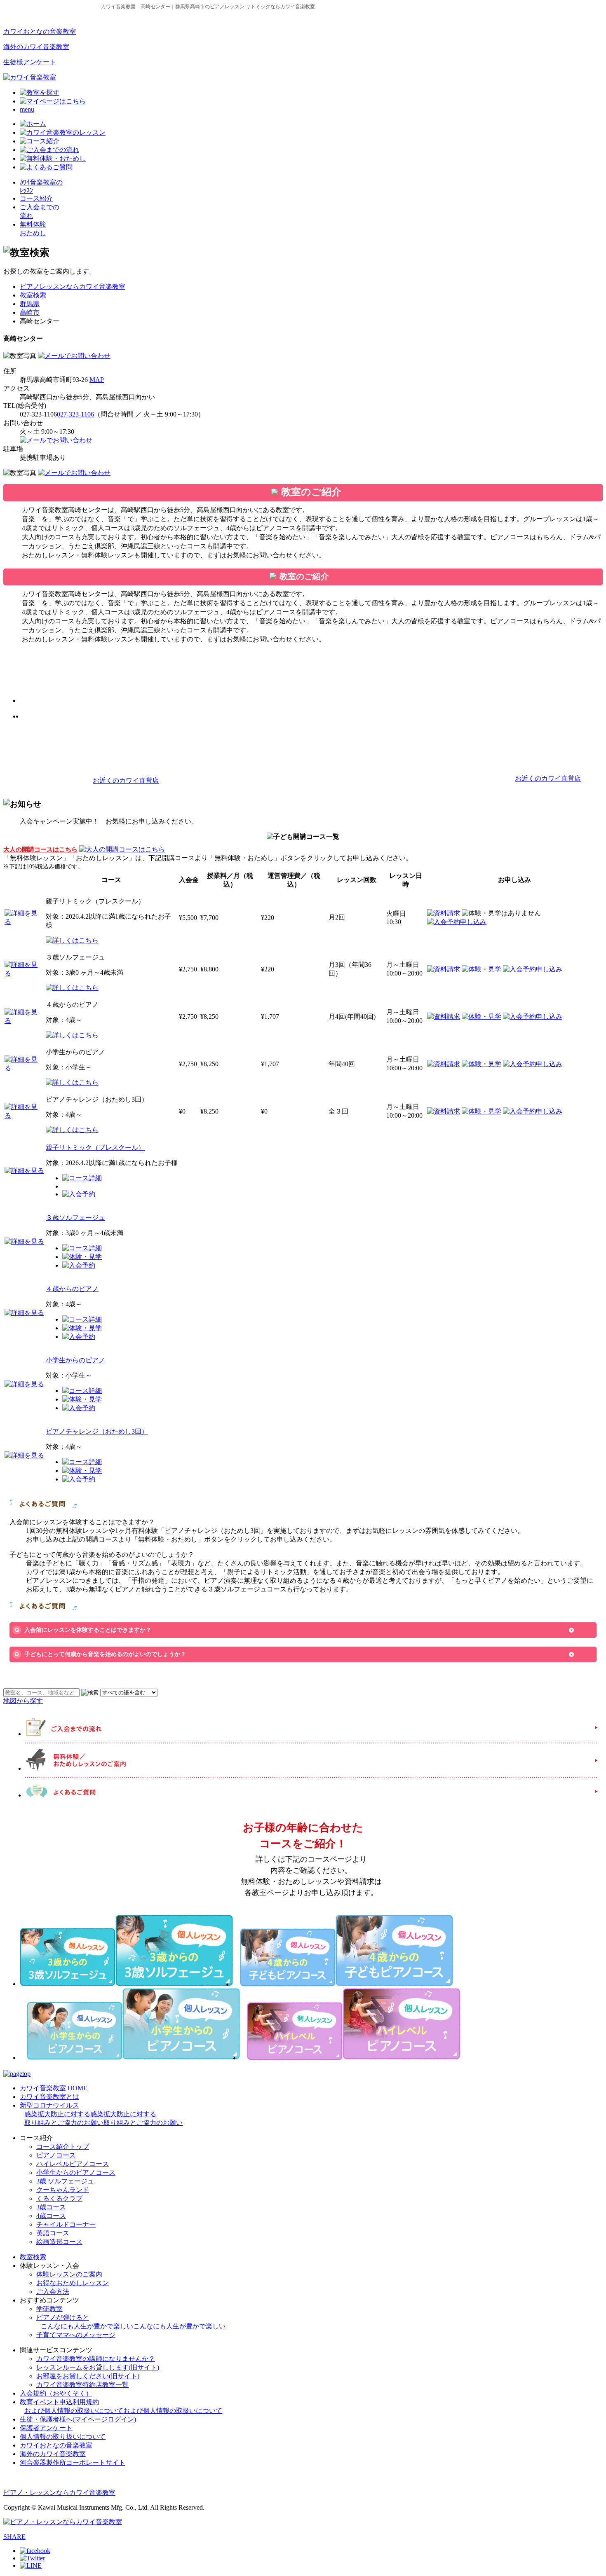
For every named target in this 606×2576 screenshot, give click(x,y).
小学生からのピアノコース (76, 2172)
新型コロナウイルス (101, 2114)
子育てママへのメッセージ (76, 2335)
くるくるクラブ (59, 2198)
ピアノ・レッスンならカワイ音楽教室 (59, 2493)
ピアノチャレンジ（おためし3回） (97, 1431)
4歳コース (51, 2216)
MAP (97, 380)
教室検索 (33, 295)
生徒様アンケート (30, 62)
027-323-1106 (75, 414)
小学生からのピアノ (75, 1360)
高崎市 (30, 312)
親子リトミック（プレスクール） (95, 1148)
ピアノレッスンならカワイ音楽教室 (73, 287)
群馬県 (30, 304)
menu (27, 109)
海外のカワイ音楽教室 (36, 47)
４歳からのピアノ (72, 1289)
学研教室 (49, 2309)
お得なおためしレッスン (73, 2283)
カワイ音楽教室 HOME (54, 2088)
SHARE (14, 2537)
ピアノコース (56, 2155)
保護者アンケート (46, 2428)
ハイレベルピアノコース (73, 2164)
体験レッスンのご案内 (69, 2274)
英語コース (53, 2233)
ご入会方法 (53, 2292)
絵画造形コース (59, 2242)
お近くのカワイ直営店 (126, 780)
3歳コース (51, 2207)
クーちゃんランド (63, 2190)
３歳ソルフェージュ (75, 1218)
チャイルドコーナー (66, 2224)
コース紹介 (36, 198)
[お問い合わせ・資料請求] (74, 356)
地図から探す (23, 1701)
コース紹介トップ (63, 2147)
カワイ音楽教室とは (49, 2097)
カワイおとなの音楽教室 (40, 32)
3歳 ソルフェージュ (65, 2181)
